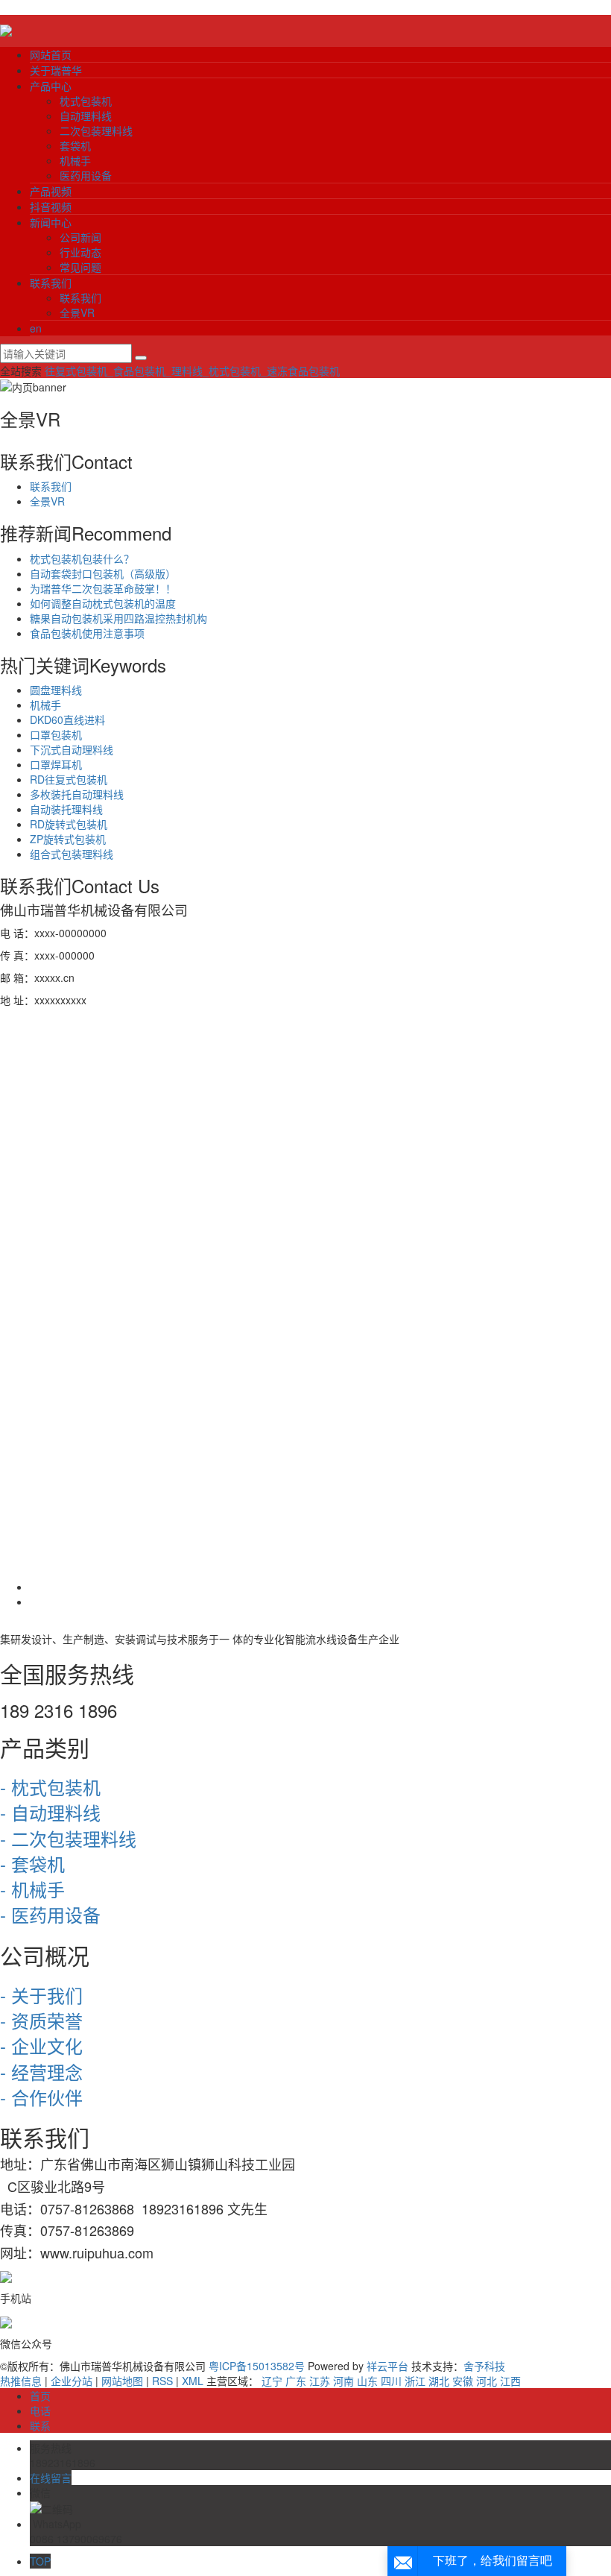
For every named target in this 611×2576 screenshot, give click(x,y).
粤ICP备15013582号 (257, 2366)
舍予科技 (484, 2366)
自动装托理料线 (66, 809)
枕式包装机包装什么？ (82, 558)
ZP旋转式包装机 (68, 839)
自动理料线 (86, 116)
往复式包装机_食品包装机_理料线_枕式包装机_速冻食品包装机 (192, 371)
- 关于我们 (41, 1995)
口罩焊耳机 (56, 764)
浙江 (415, 2381)
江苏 (320, 2381)
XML (193, 2381)
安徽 (463, 2381)
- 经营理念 (41, 2072)
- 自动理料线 (50, 1812)
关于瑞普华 (56, 70)
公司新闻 (80, 237)
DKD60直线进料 (67, 719)
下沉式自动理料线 (72, 749)
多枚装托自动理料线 (77, 794)
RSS (162, 2381)
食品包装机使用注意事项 (87, 633)
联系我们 (51, 283)
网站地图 (122, 2381)
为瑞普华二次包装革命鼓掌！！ (103, 588)
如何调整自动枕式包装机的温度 (103, 603)
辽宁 (272, 2381)
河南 (344, 2381)
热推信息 (21, 2381)
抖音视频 (51, 207)
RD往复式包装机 (69, 779)
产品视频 (51, 191)
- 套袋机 (32, 1864)
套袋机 (75, 145)
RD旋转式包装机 (69, 824)
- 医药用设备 (50, 1914)
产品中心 (51, 86)
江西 (510, 2381)
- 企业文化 (41, 2046)
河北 (487, 2381)
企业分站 (72, 2381)
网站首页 (51, 54)
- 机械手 (32, 1889)
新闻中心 (51, 222)
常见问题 (80, 267)
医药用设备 (86, 175)
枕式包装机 (86, 101)
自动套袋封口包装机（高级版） (103, 573)
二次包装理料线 (96, 130)
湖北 (439, 2381)
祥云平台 (387, 2366)
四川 (391, 2381)
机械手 (75, 160)
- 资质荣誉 (41, 2020)
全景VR (77, 312)
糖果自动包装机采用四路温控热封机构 (118, 618)
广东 (296, 2381)
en (36, 328)
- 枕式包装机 (50, 1787)
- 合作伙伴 (41, 2097)
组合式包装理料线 (72, 854)
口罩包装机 (56, 734)
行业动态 (80, 252)
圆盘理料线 (56, 690)
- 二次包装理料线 (68, 1838)
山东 (367, 2381)
